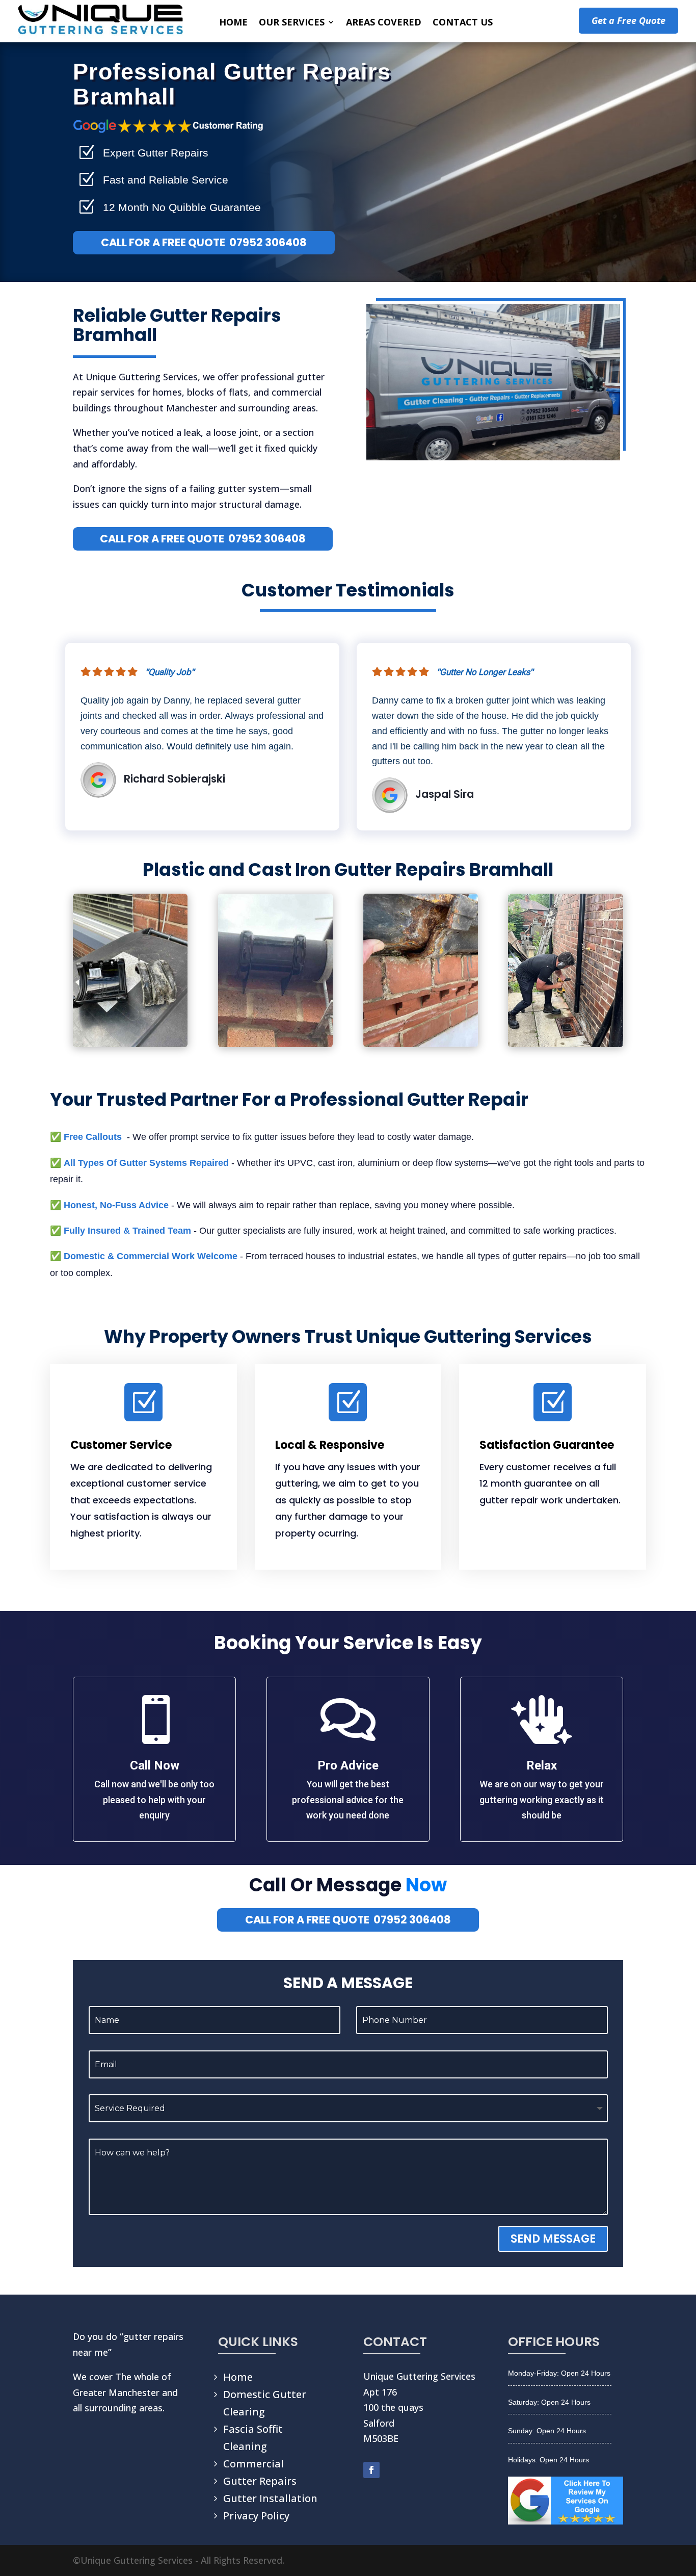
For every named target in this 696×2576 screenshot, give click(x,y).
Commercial (253, 2464)
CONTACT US (463, 23)
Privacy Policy (256, 2516)
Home (238, 2377)
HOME (233, 23)
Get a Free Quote (628, 20)
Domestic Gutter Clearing (265, 2403)
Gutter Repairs (260, 2481)
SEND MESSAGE (553, 2239)
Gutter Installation (270, 2498)
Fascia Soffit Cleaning (253, 2438)
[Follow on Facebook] (371, 2470)
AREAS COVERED (384, 23)
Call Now (155, 1765)
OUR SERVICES (292, 23)
